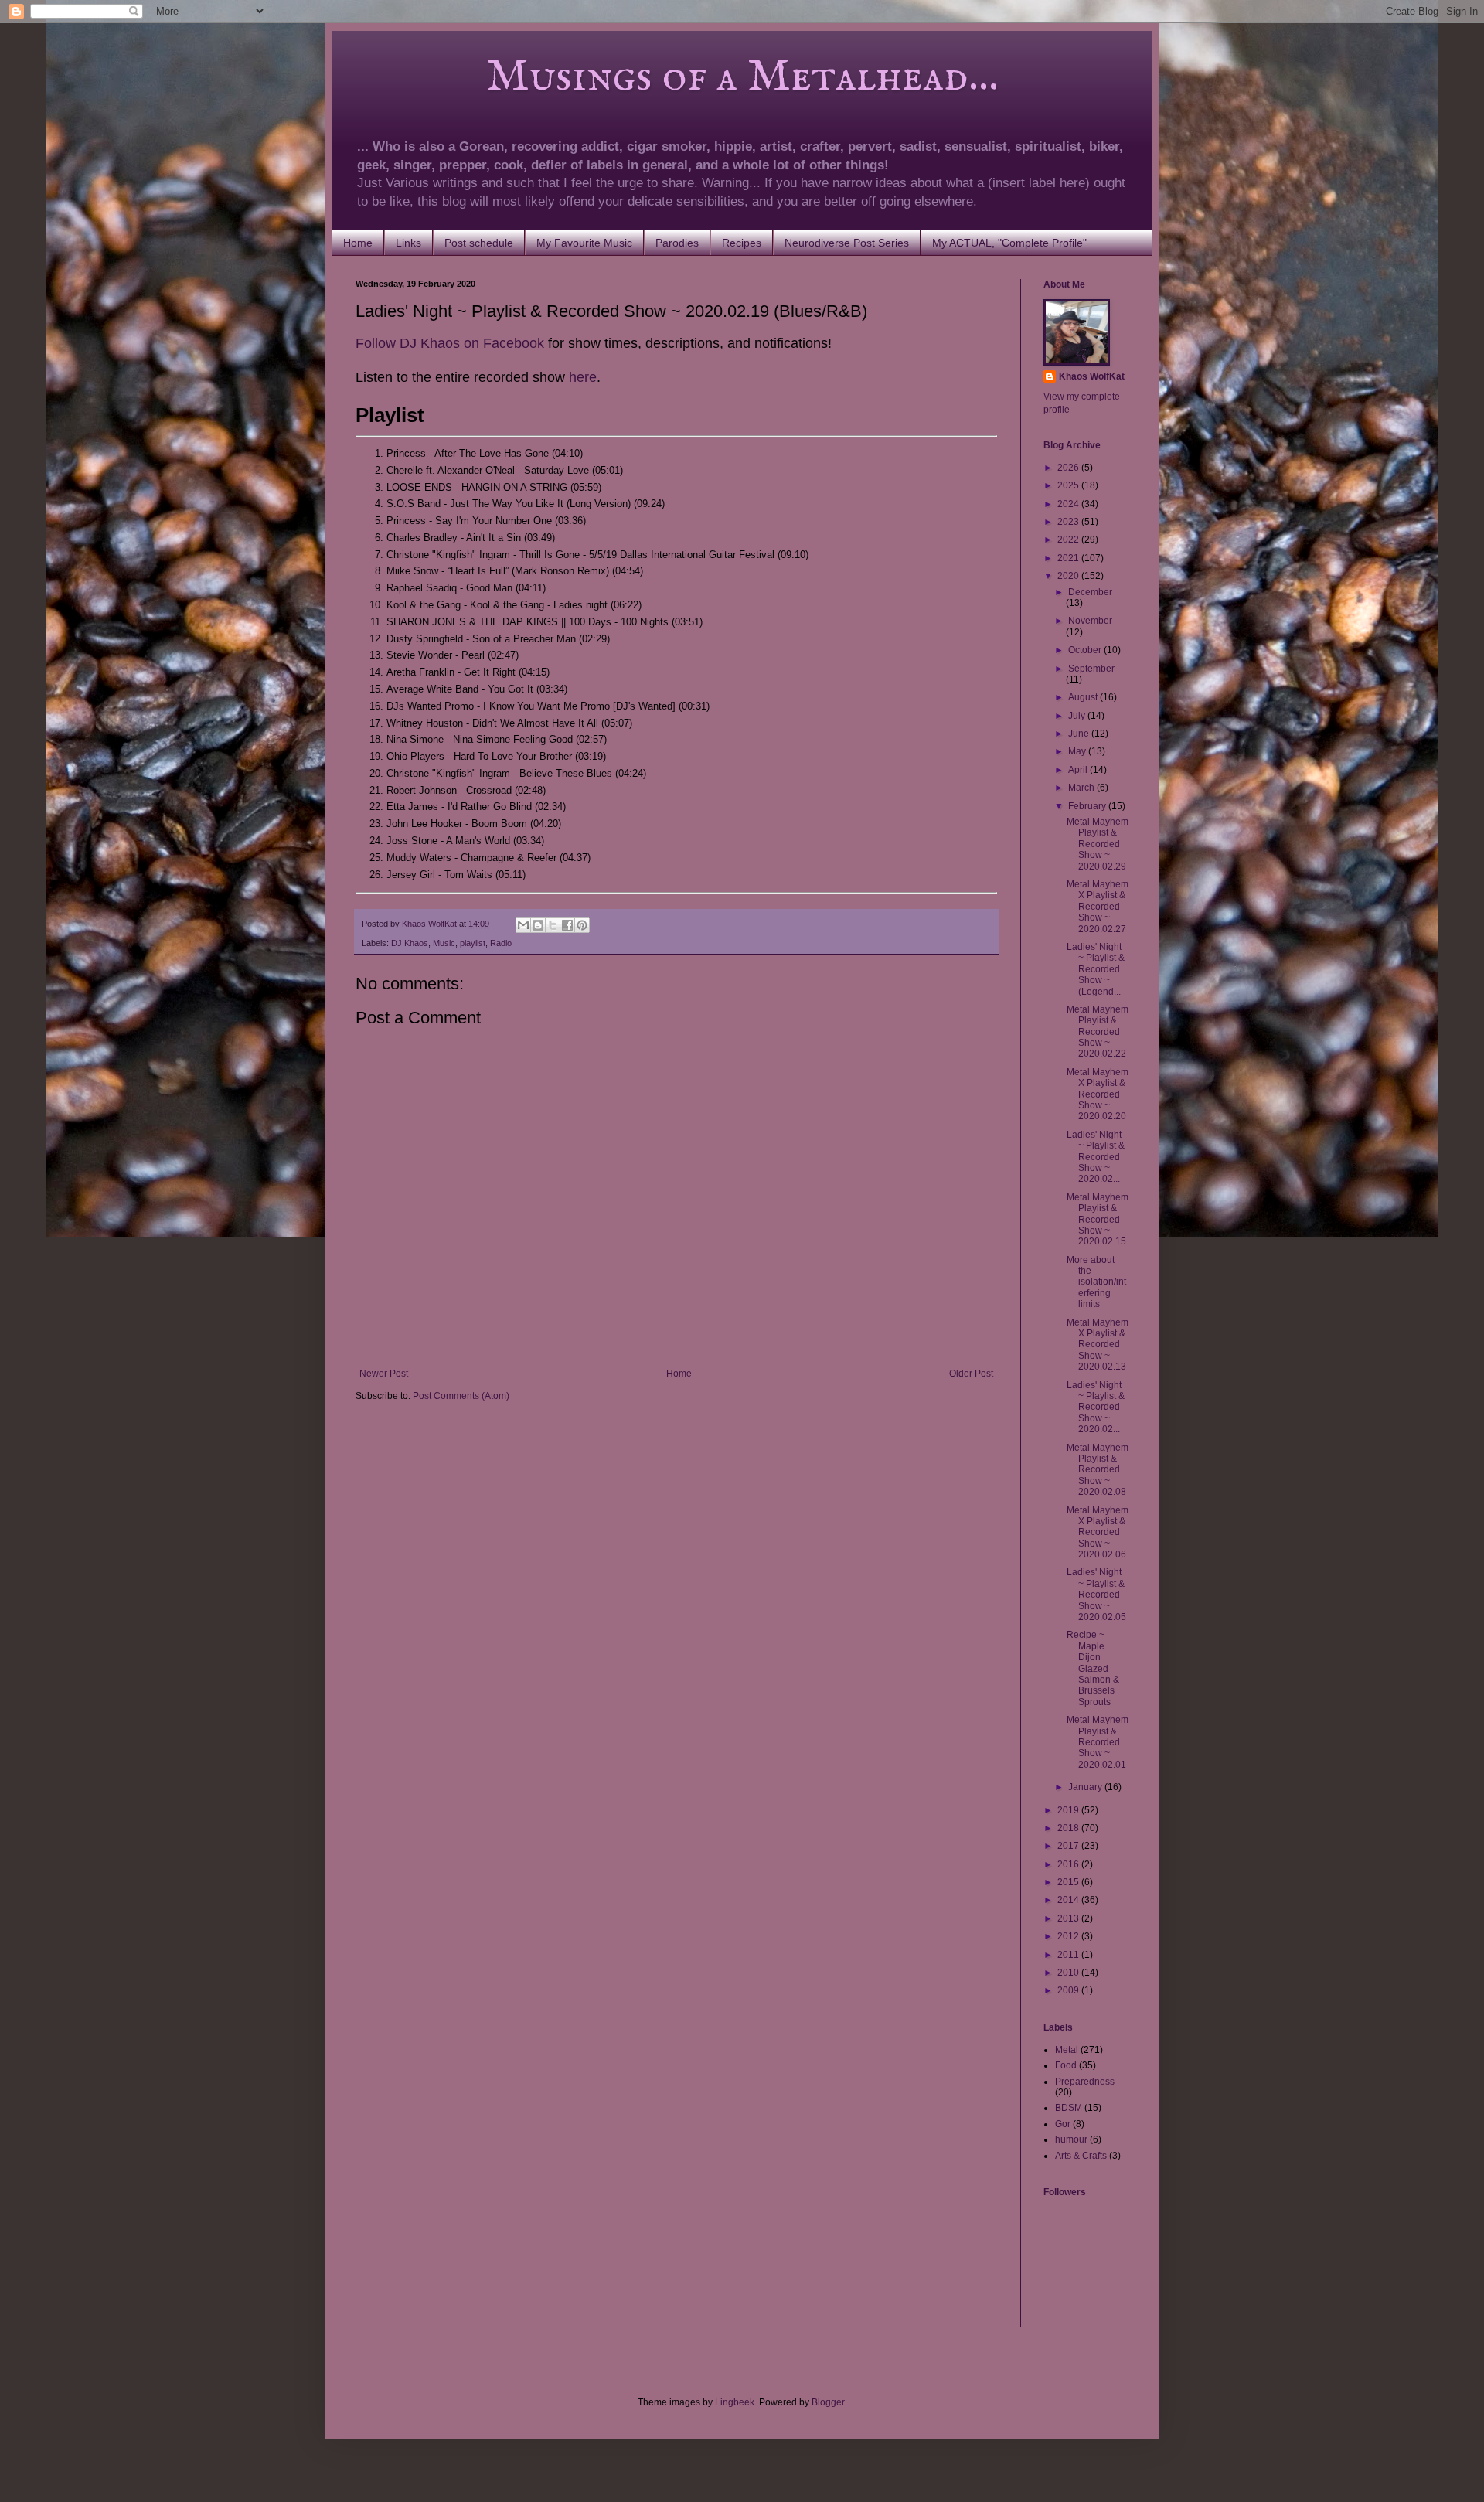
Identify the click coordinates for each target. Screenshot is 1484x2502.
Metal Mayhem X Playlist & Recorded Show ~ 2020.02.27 (1098, 907)
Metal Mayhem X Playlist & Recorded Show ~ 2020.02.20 (1098, 1094)
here (583, 377)
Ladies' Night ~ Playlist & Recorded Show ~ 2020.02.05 (1096, 1595)
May (1078, 751)
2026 (1069, 468)
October (1086, 650)
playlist (473, 943)
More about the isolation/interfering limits (1096, 1282)
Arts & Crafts (1081, 2156)
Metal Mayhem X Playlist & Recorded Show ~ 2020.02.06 (1098, 1533)
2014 (1069, 1900)
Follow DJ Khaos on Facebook (450, 343)
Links (408, 243)
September (1091, 669)
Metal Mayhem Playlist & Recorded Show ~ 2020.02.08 (1098, 1470)
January (1086, 1787)
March (1082, 788)
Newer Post (384, 1374)
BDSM (1069, 2108)
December (1090, 592)
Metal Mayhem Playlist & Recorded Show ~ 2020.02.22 (1098, 1032)
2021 (1069, 558)
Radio (501, 943)
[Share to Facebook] (567, 925)
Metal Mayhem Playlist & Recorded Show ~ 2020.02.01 (1098, 1742)
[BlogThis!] (538, 925)
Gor (1063, 2124)
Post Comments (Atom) (461, 1396)
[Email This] (523, 925)
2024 (1069, 504)
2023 (1069, 522)
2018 (1069, 1828)
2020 (1069, 576)
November (1090, 621)
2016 (1069, 1864)
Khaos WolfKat (1092, 376)
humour (1071, 2139)
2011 (1069, 1955)
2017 (1069, 1846)
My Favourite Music (584, 243)
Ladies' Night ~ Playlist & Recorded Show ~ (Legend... (1096, 969)
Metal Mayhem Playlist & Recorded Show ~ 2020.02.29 (1098, 844)
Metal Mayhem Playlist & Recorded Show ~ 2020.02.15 (1098, 1220)
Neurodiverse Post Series (847, 243)
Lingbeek (735, 2402)
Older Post (971, 1374)
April (1079, 770)
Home (358, 243)
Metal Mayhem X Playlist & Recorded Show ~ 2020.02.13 (1098, 1345)
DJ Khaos (410, 943)
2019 (1069, 1810)
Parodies (677, 243)
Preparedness (1085, 2082)
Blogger (828, 2402)
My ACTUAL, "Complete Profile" (1009, 243)
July (1078, 716)
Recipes (742, 243)
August (1084, 697)
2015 (1069, 1882)
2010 (1069, 1973)
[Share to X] (553, 925)
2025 (1069, 485)
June (1080, 734)
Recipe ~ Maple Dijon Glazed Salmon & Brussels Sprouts (1093, 1668)
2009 (1069, 1990)
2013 (1069, 1918)
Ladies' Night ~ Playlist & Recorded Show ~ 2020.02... (1096, 1157)
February (1088, 806)
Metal (1067, 2050)
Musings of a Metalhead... (677, 77)
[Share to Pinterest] (582, 925)
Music (444, 943)
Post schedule (479, 243)
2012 (1069, 1936)
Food (1066, 2065)
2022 (1069, 540)
